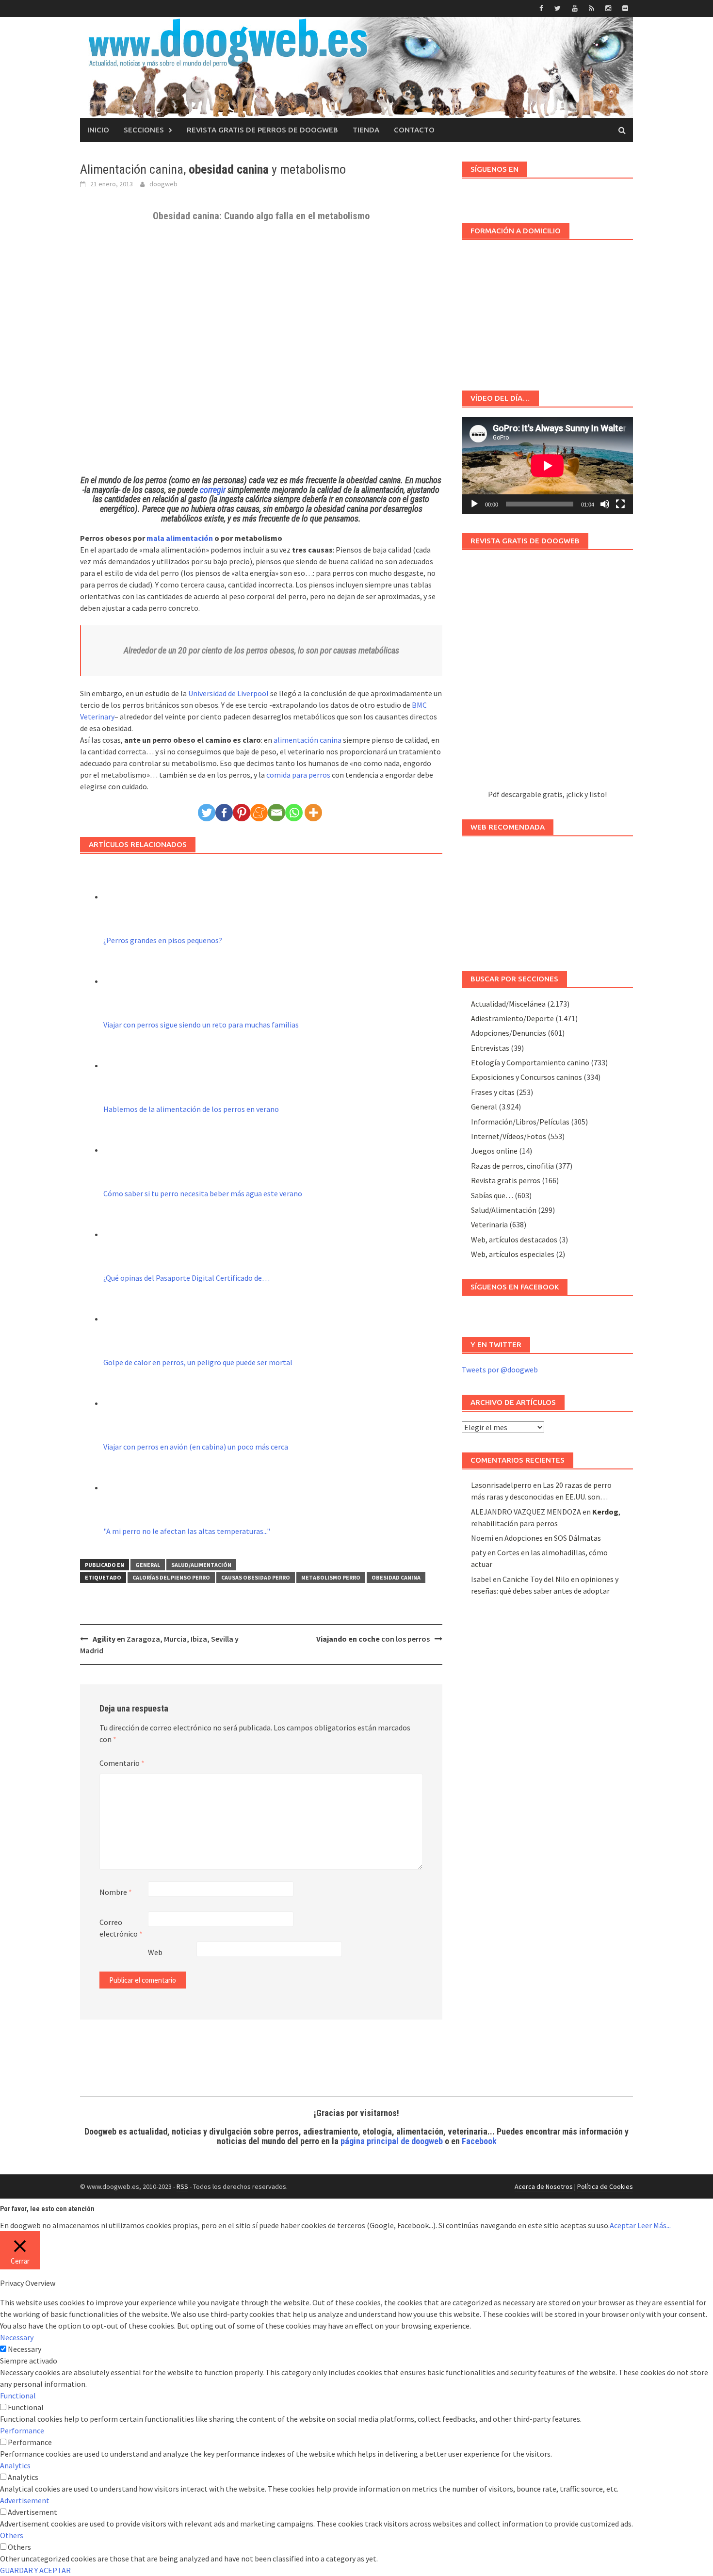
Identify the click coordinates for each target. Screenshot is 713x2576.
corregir (214, 490)
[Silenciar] (605, 504)
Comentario (122, 1763)
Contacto (414, 130)
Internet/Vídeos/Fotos (509, 1136)
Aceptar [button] (623, 2225)
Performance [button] (22, 2430)
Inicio (98, 130)
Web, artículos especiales (513, 1254)
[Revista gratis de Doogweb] (547, 674)
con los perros (373, 1639)
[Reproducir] (474, 504)
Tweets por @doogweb (500, 1370)
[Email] (276, 813)
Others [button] (12, 2535)
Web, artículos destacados (514, 1239)
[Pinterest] (242, 813)
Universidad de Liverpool (228, 693)
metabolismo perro (331, 1577)
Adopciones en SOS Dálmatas (553, 1538)
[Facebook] (224, 813)
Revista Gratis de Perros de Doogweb (262, 130)
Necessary (24, 2349)
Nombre (116, 1892)
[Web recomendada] (547, 899)
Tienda (366, 130)
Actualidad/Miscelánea (508, 1004)
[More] (313, 813)
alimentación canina (308, 740)
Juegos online (494, 1151)
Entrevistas (490, 1048)
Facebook (479, 2141)
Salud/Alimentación (201, 1565)
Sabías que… (492, 1195)
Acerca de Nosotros (544, 2186)
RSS (182, 2186)
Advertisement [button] (25, 2500)
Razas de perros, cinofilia (512, 1166)
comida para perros (298, 775)
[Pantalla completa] (620, 504)
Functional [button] (18, 2396)
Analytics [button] (15, 2465)
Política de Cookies (605, 2186)
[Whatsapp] (294, 813)
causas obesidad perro (256, 1577)
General (148, 1565)
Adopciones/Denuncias (509, 1033)
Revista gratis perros (506, 1180)
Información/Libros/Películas (520, 1122)
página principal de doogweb (392, 2141)
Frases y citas (493, 1092)
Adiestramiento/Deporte (512, 1018)
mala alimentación (180, 538)
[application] (547, 465)
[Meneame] (259, 813)
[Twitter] (207, 813)
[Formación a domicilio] (547, 310)
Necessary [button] (17, 2337)
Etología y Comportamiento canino (530, 1062)
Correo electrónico (121, 1928)
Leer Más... (654, 2225)
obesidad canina (396, 1577)
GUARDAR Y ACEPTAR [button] (35, 2570)
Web (155, 1952)
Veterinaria (489, 1224)
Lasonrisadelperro (501, 1485)
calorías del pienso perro (171, 1577)
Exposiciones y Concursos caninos (527, 1077)
